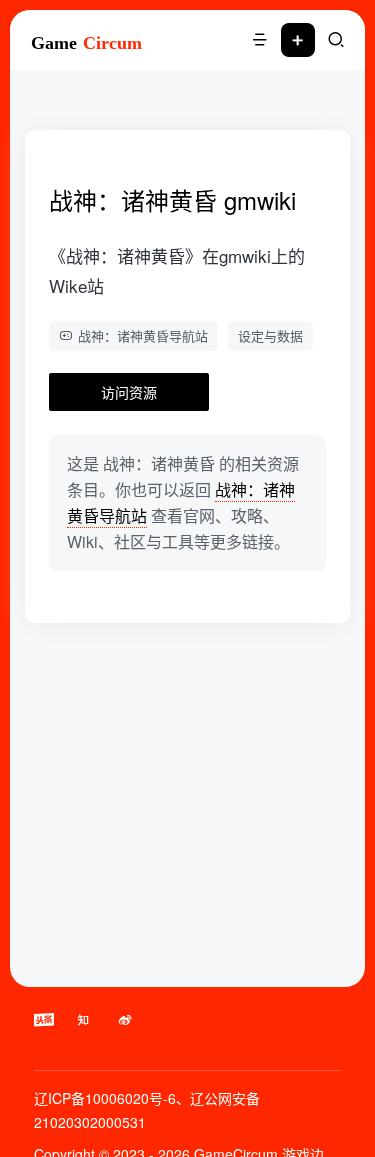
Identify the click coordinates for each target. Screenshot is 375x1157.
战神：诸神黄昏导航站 (143, 335)
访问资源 (129, 392)
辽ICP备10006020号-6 (105, 1098)
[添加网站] (298, 40)
